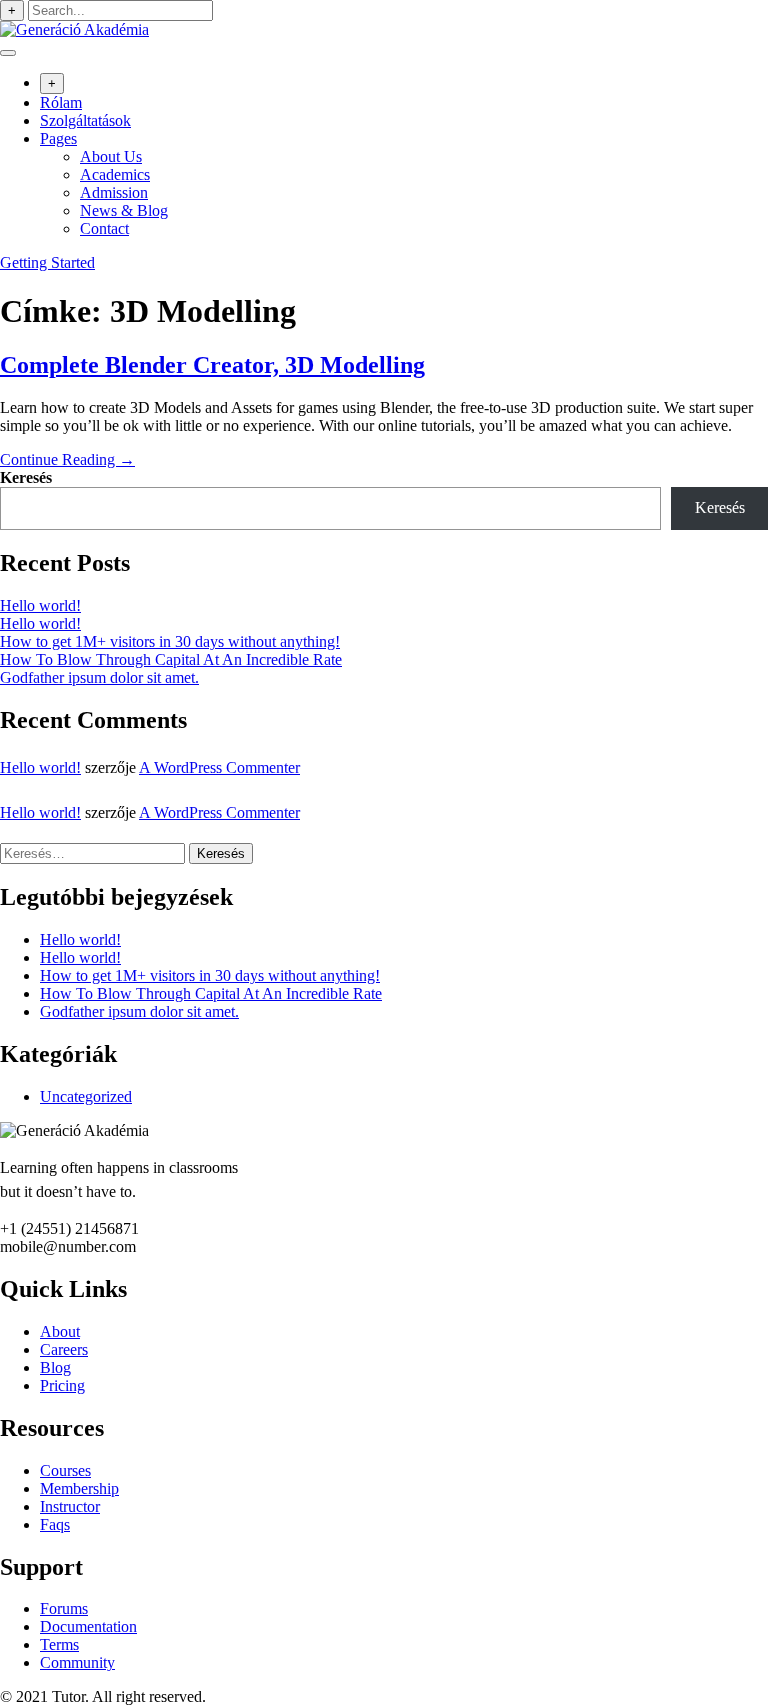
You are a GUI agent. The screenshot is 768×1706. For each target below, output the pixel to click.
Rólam (61, 102)
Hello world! (40, 605)
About (60, 1331)
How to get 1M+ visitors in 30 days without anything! (170, 641)
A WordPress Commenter (219, 767)
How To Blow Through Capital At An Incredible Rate (171, 659)
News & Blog (124, 210)
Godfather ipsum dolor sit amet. (99, 677)
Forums (64, 1608)
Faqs (55, 1524)
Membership (79, 1488)
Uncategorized (86, 1096)
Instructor (70, 1506)
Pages (58, 138)
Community (77, 1662)
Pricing (62, 1385)
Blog (55, 1367)
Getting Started (47, 262)
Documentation (88, 1626)
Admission (114, 192)
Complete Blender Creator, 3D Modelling (212, 365)
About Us (111, 156)
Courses (65, 1470)
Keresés (26, 477)
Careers (64, 1349)
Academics (115, 174)
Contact (104, 228)
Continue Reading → (67, 459)
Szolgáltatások (85, 120)
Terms (59, 1644)
